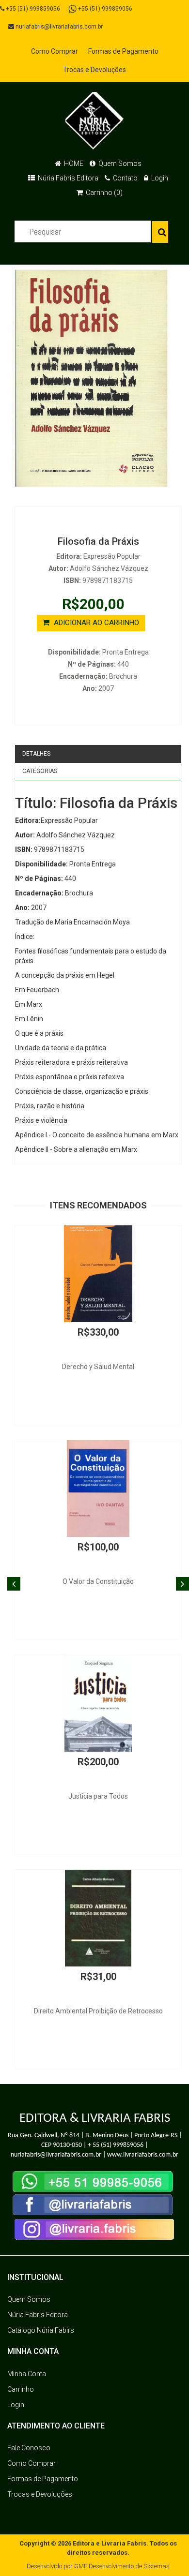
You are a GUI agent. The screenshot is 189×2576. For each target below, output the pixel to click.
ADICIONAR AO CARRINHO (95, 623)
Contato (125, 178)
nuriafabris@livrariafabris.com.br (58, 27)
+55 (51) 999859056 (32, 9)
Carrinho (21, 2389)
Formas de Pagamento (123, 51)
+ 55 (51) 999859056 (116, 2145)
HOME (73, 164)
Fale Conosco (29, 2448)
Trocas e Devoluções (94, 70)
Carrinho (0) (103, 193)
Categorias (40, 771)
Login (159, 178)
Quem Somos (119, 164)
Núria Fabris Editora (67, 178)
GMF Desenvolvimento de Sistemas (122, 2566)
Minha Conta (27, 2374)
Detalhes (36, 754)
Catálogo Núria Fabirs (41, 2330)
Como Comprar (55, 51)
